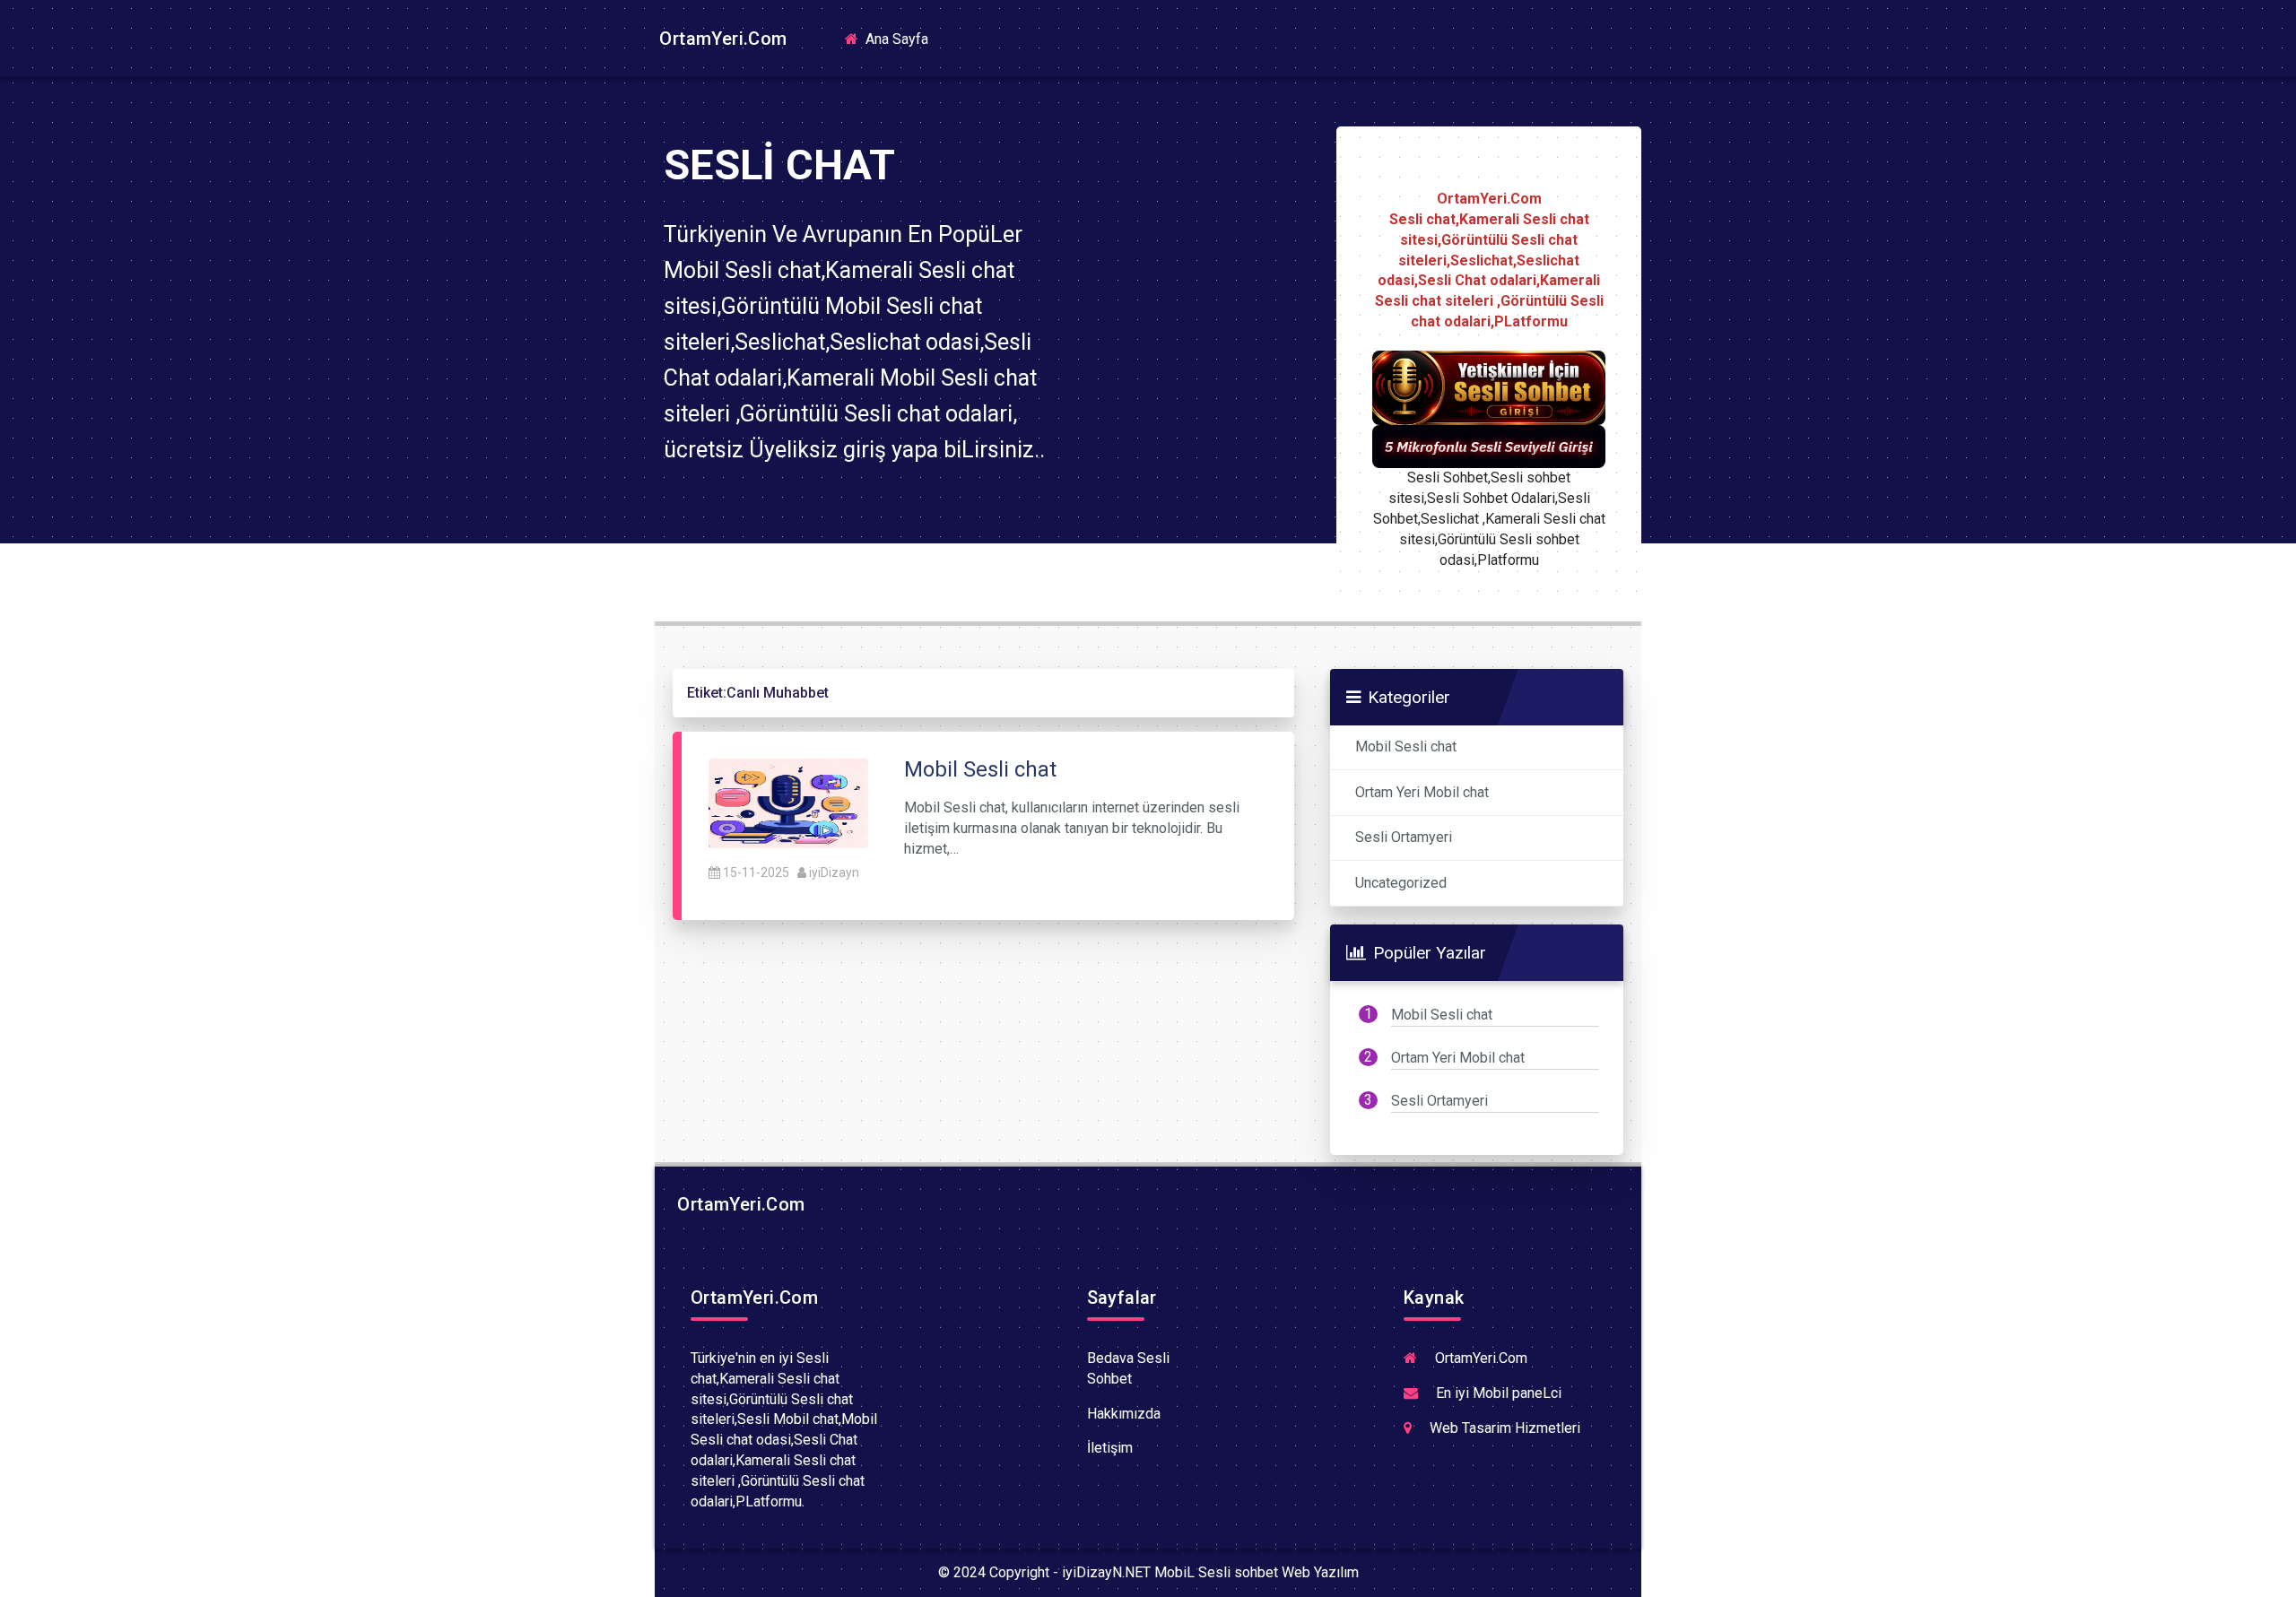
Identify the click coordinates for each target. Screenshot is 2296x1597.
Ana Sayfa (902, 38)
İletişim (1110, 1448)
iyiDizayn (834, 872)
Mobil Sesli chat (1406, 746)
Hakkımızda (1124, 1414)
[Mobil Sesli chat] (788, 803)
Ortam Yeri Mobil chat (1422, 792)
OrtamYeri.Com (721, 39)
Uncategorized (1401, 883)
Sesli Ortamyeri (1404, 837)
